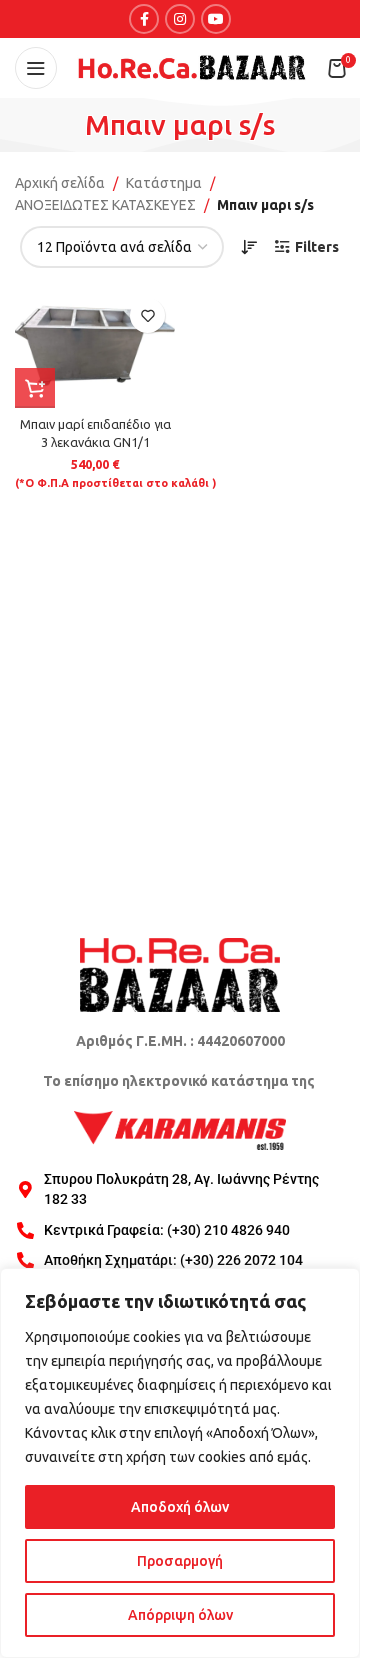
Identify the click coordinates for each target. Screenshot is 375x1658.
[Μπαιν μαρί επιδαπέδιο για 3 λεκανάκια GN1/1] (95, 348)
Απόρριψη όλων (180, 1615)
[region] (180, 1463)
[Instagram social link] (180, 19)
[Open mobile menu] (36, 68)
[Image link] (180, 974)
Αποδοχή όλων (180, 1507)
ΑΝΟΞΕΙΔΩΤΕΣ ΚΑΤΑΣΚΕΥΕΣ (105, 205)
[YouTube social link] (216, 19)
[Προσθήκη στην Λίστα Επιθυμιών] (147, 315)
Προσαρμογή (180, 1561)
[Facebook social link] (144, 19)
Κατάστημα (164, 183)
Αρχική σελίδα (60, 183)
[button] (35, 388)
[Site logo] (192, 67)
